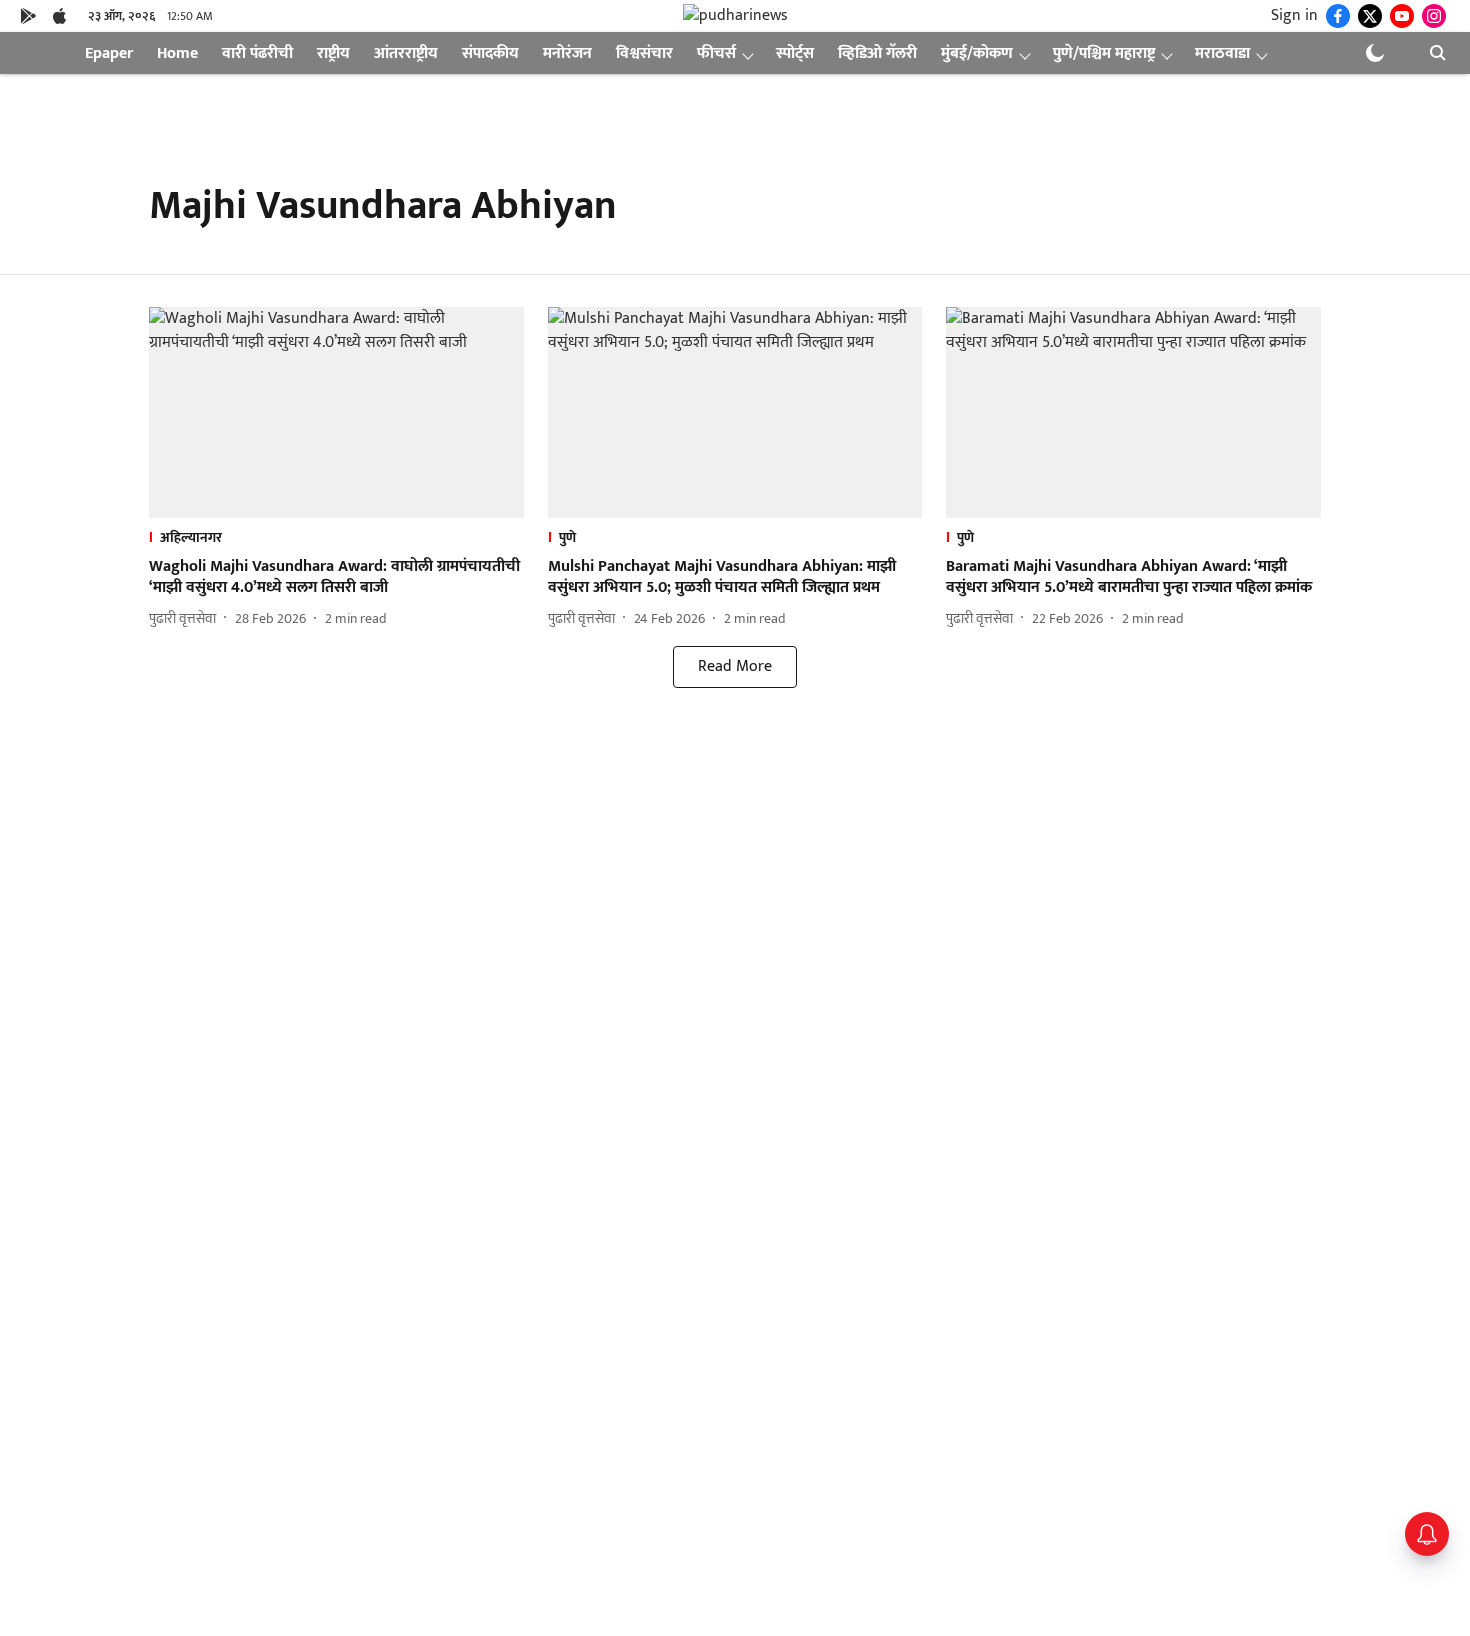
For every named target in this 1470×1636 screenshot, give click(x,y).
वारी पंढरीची (257, 53)
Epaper (109, 53)
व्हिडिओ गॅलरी (877, 53)
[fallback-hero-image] (336, 412)
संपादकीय (490, 53)
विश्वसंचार (644, 53)
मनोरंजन (567, 53)
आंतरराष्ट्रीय (406, 53)
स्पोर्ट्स (795, 53)
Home (177, 53)
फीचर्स (716, 53)
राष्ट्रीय (333, 53)
